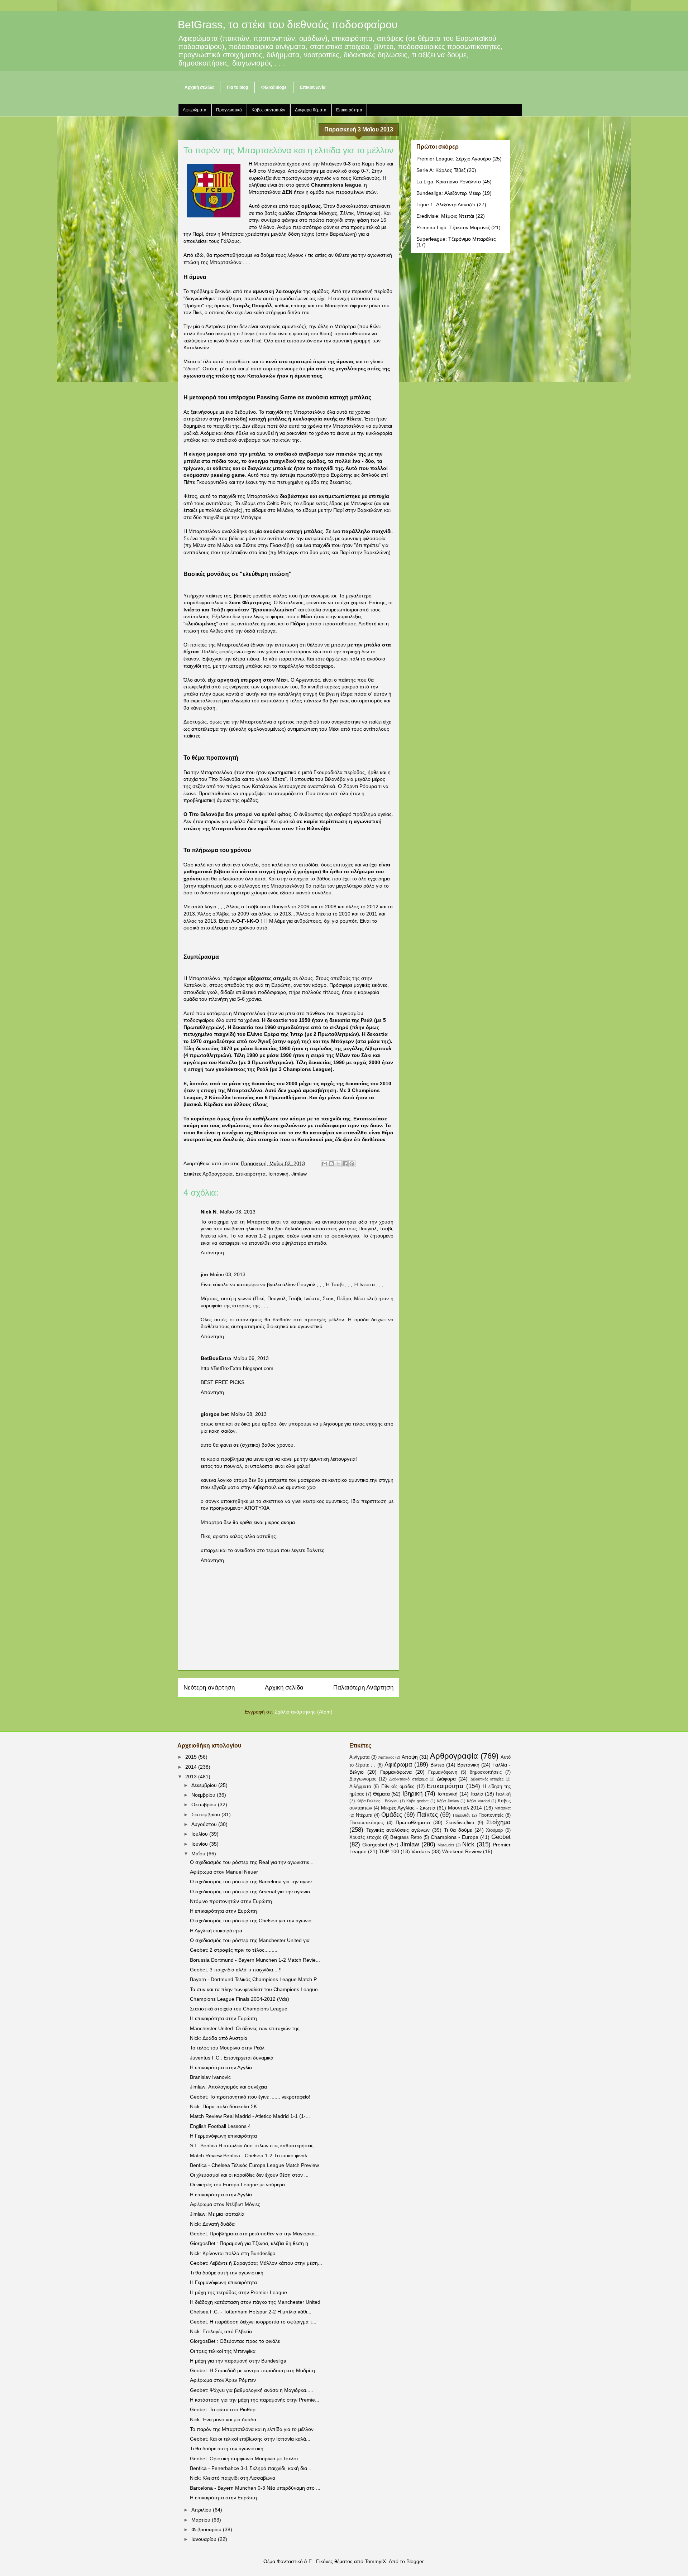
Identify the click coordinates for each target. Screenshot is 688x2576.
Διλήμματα (360, 1787)
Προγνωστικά (229, 110)
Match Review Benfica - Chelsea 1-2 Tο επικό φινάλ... (251, 2156)
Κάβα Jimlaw (448, 1801)
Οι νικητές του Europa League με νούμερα (237, 2185)
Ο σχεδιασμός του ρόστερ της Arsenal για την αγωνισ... (252, 1892)
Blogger (415, 2561)
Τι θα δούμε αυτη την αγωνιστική (227, 2448)
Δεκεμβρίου (205, 1785)
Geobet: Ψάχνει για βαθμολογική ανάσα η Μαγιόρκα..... (252, 2390)
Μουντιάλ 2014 (465, 1808)
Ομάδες (392, 1815)
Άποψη (410, 1757)
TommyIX (375, 2561)
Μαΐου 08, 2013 (249, 1414)
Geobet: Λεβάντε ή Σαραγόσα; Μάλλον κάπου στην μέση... (256, 2263)
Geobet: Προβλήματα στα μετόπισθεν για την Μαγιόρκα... (254, 2234)
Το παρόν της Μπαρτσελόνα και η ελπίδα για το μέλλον (252, 2429)
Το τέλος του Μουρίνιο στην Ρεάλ (227, 2048)
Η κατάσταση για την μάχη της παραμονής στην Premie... (255, 2400)
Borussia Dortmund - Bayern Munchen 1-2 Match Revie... (255, 1960)
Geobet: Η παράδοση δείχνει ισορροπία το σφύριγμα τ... (253, 2322)
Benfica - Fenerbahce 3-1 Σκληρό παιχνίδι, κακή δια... (251, 2468)
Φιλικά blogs (274, 87)
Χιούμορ (494, 1830)
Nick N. (209, 1212)
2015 (192, 1757)
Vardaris (421, 1851)
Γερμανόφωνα (396, 1772)
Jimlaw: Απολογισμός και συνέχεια (228, 2087)
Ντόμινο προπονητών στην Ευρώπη (231, 1901)
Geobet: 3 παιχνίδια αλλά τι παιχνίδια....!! (236, 1970)
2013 (192, 1777)
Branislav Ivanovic (210, 2077)
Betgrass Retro (406, 1837)
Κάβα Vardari (478, 1801)
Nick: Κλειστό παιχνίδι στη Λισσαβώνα (233, 2478)
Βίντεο (437, 1765)
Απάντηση (212, 1253)
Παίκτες (427, 1815)
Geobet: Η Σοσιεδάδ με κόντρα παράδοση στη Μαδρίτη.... (255, 2370)
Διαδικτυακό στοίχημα (408, 1779)
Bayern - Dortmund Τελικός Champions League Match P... (255, 1979)
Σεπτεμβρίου (206, 1815)
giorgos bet (215, 1414)
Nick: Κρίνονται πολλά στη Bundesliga (233, 2253)
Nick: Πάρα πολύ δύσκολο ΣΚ (223, 2106)
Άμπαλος (386, 1757)
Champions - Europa (455, 1837)
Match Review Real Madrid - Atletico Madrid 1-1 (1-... (250, 2116)
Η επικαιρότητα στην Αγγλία (221, 2067)
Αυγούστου (205, 1824)
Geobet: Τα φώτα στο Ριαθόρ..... (226, 2409)
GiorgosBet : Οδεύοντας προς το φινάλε (235, 2341)
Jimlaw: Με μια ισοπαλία (217, 2214)
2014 (192, 1767)
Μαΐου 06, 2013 (251, 1358)
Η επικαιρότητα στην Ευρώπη (223, 1911)
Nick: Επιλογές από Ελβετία (221, 2331)
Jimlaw (299, 1174)
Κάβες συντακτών (268, 110)
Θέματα (381, 1794)
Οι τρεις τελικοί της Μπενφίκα (223, 2351)
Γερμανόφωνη (443, 1772)
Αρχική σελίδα (199, 87)
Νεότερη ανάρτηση (209, 1688)
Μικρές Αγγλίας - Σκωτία (408, 1808)
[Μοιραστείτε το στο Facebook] (345, 1164)
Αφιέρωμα (398, 1765)
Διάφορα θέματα (311, 110)
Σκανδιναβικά (460, 1823)
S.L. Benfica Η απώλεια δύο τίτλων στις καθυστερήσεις (252, 2145)
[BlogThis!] (331, 1164)
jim (204, 1274)
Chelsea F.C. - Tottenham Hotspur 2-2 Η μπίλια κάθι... (251, 2312)
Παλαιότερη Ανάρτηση (363, 1688)
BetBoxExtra (216, 1358)
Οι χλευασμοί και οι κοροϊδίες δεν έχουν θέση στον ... (249, 2175)
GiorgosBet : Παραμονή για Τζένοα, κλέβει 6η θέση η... (251, 2243)
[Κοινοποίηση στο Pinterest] (352, 1164)
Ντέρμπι (364, 1815)
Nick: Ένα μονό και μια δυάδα (223, 2419)
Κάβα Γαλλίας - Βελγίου (378, 1801)
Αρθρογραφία (218, 1174)
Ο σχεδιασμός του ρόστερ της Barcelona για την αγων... (253, 1881)
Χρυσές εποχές (365, 1837)
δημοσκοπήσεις (486, 1772)
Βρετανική (468, 1765)
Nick (468, 1844)
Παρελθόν (462, 1815)
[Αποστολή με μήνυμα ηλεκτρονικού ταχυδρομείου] (325, 1164)
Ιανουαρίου (205, 2539)
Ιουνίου (200, 1844)
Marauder (446, 1845)
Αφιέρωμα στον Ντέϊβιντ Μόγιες (225, 2204)
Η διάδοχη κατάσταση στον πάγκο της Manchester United (255, 2302)
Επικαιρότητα (349, 110)
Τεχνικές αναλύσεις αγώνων (398, 1830)
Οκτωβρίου (205, 1804)
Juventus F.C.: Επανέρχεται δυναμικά (232, 2058)
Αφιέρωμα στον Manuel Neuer (224, 1872)
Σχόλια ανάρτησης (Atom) (304, 1712)
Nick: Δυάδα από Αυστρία (219, 2038)
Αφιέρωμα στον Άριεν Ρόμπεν (223, 2380)
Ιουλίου (200, 1834)
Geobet (501, 1837)
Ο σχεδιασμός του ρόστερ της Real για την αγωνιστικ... (252, 1862)
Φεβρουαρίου (207, 2529)
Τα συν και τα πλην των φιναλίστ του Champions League (254, 1989)
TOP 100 (389, 1851)
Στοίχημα (498, 1822)
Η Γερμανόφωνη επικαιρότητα (223, 2136)
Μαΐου (199, 1854)
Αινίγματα (360, 1757)
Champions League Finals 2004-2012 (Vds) (240, 1999)
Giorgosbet (375, 1845)
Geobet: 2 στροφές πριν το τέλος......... (234, 1950)
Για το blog (237, 87)
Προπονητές (491, 1815)
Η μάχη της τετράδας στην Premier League (238, 2292)
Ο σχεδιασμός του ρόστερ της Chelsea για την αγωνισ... (253, 1921)
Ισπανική (278, 1174)
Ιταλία (477, 1794)
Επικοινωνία (313, 87)
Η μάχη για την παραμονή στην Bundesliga (238, 2361)
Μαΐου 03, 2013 (238, 1212)
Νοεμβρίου (204, 1795)
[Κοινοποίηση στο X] (338, 1164)
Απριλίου (202, 2510)
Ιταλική (503, 1794)
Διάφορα (446, 1779)
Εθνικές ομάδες (398, 1787)
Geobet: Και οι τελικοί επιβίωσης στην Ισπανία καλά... (250, 2439)
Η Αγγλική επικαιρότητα (216, 1931)
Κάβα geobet (417, 1801)
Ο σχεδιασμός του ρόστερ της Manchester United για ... (253, 1940)
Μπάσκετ (503, 1808)
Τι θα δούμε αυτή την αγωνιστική (227, 2273)
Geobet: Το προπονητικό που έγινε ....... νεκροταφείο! (250, 2097)
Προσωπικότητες (367, 1823)
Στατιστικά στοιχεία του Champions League (239, 2009)
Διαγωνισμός (363, 1779)
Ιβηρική (412, 1794)
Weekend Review (462, 1851)
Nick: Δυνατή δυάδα (212, 2224)
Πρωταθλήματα (413, 1822)
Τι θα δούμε (458, 1830)
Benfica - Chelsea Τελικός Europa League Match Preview (254, 2165)
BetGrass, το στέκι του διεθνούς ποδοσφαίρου (288, 25)
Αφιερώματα (195, 110)
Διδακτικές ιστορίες (487, 1779)
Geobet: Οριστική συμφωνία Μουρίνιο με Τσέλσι (244, 2459)
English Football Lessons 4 (220, 2126)
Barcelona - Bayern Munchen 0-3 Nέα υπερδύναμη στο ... (255, 2488)
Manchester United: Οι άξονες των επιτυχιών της (245, 2028)
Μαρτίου (202, 2520)
